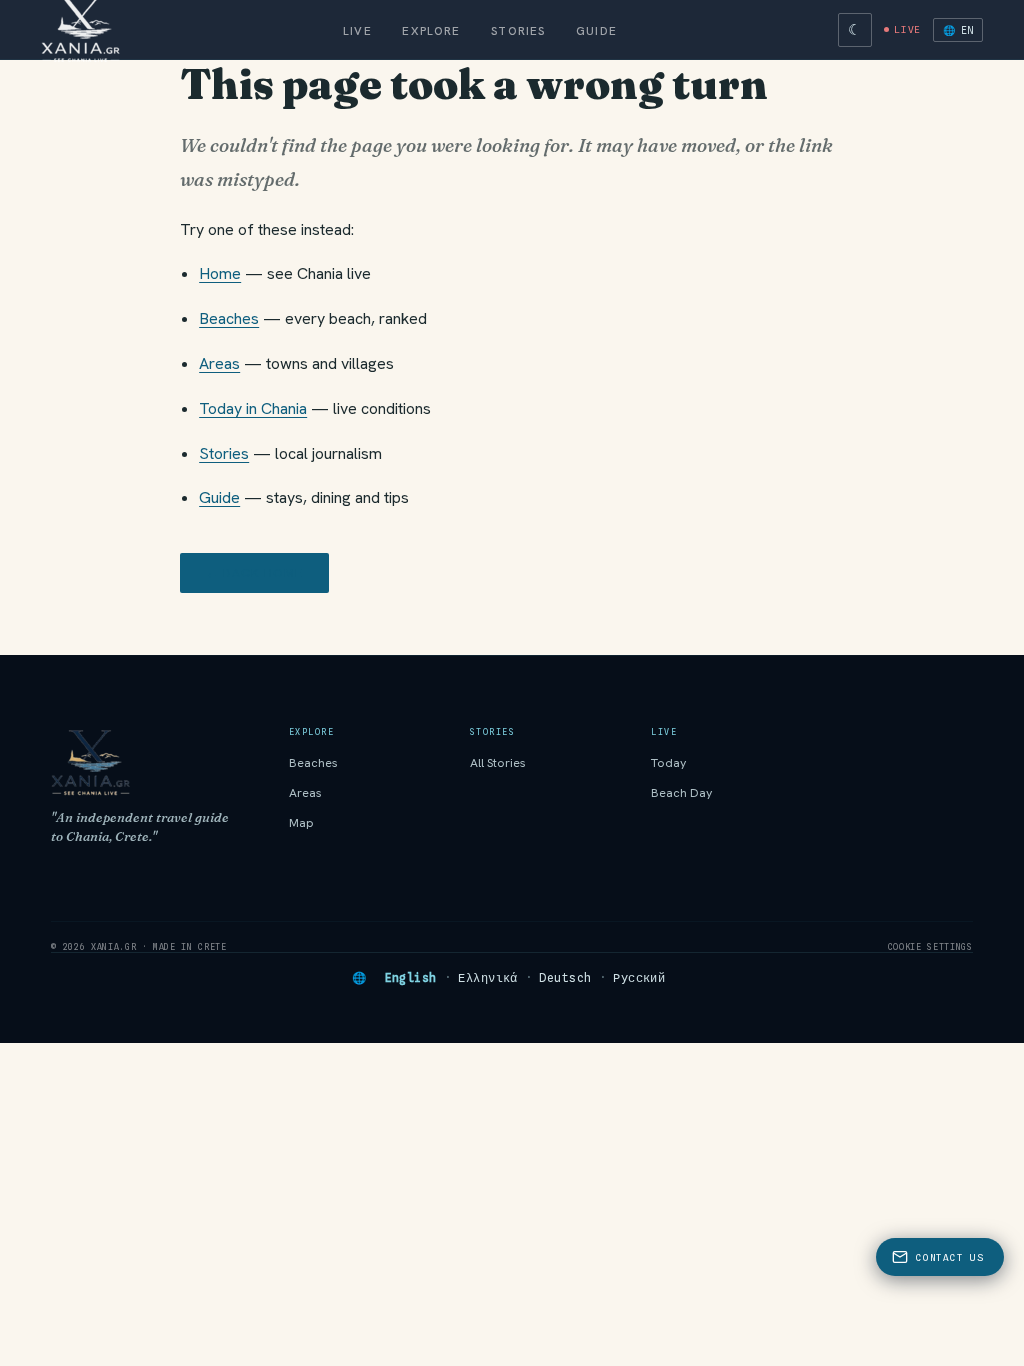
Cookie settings (930, 947)
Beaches (229, 318)
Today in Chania (253, 408)
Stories (518, 30)
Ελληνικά (488, 978)
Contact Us (949, 1257)
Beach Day (682, 793)
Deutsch (565, 978)
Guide (596, 30)
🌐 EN (958, 30)
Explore (431, 30)
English (411, 978)
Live (357, 30)
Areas (219, 363)
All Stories (498, 763)
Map (301, 823)
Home (220, 273)
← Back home (254, 573)
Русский (639, 978)
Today (669, 763)
